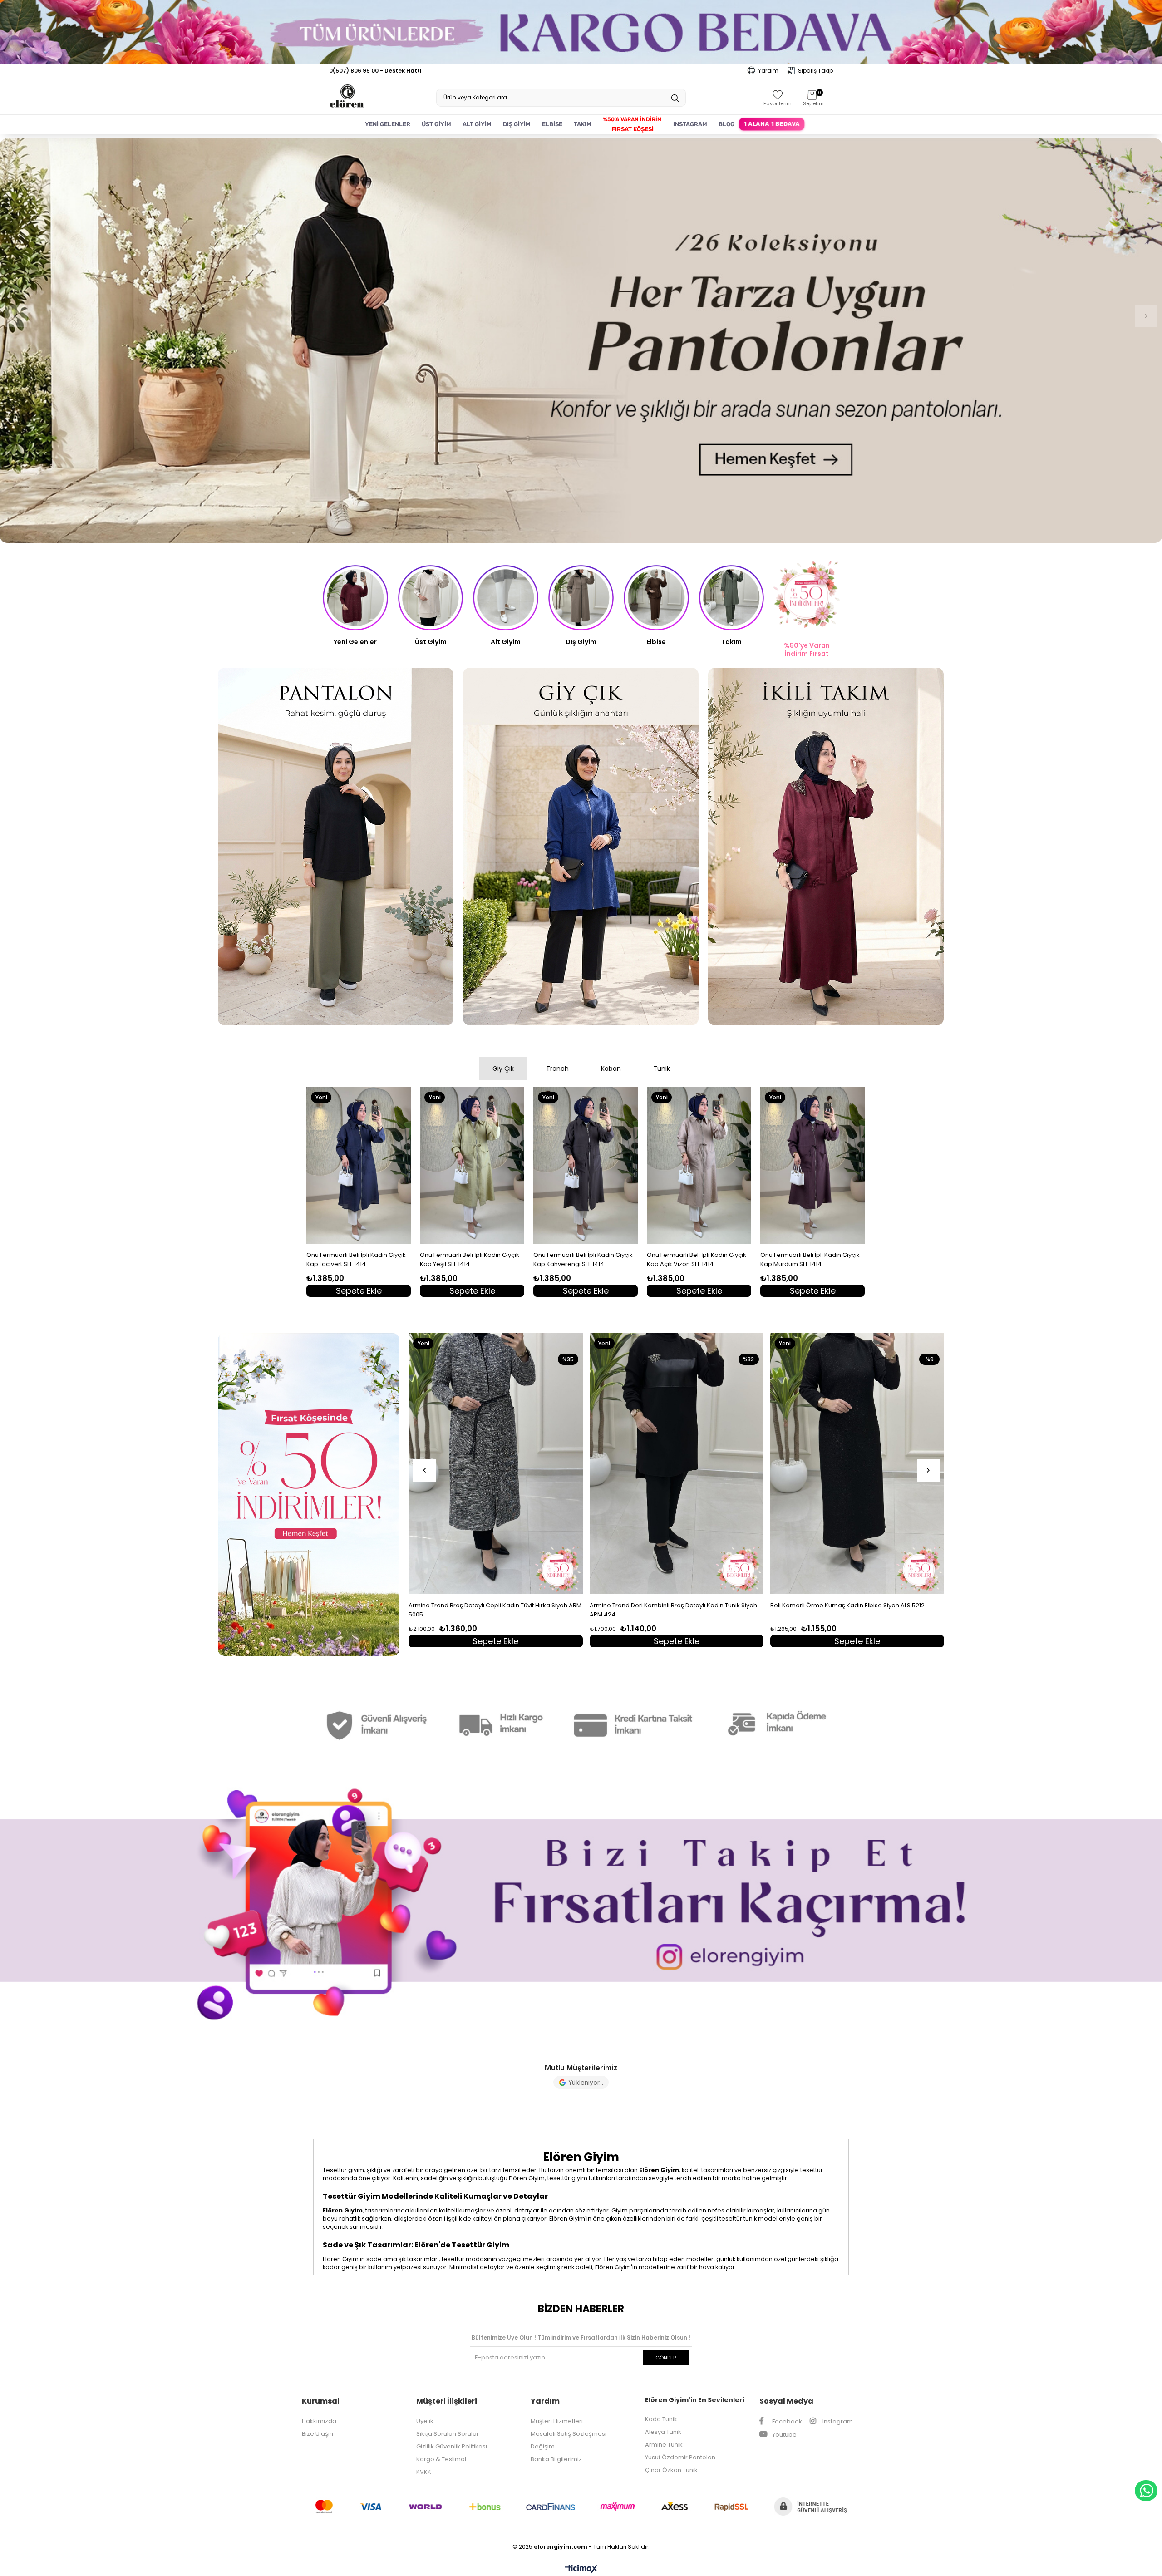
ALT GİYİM (477, 124)
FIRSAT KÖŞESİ (633, 129)
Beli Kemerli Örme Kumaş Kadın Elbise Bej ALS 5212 (483, 1605)
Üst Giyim (431, 642)
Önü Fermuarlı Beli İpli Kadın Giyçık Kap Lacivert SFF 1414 (356, 1259)
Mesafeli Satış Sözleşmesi (569, 2434)
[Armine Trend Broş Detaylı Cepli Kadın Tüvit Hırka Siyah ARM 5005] (857, 1464)
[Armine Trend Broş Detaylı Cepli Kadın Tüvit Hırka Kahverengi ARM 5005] (677, 1464)
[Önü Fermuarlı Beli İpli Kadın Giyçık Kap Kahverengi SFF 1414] (586, 1165)
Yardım (768, 71)
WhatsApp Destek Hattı (1146, 2491)
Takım (731, 642)
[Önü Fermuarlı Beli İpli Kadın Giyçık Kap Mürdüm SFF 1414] (812, 1165)
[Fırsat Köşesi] (309, 1495)
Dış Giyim (581, 642)
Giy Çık (503, 1069)
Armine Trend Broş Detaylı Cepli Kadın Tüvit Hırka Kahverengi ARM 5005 (660, 1610)
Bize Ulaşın (318, 2434)
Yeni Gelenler (355, 642)
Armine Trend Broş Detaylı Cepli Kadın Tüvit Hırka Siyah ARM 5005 (857, 1610)
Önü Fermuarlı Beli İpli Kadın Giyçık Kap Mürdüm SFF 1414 (810, 1259)
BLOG (726, 124)
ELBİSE (552, 124)
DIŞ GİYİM (517, 124)
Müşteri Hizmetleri (557, 2421)
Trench (557, 1069)
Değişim (543, 2446)
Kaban (611, 1069)
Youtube (784, 2435)
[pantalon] (336, 847)
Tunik (662, 1069)
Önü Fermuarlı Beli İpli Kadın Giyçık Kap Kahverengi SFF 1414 (583, 1259)
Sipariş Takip (815, 71)
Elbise (656, 642)
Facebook (786, 2421)
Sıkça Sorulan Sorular (448, 2434)
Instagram (837, 2421)
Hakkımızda (319, 2421)
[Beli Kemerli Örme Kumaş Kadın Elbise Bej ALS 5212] (496, 1464)
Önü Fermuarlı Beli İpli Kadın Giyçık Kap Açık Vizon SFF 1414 (697, 1259)
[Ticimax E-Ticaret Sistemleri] (581, 2569)
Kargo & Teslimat (441, 2459)
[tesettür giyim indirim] (581, 341)
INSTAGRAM (690, 124)
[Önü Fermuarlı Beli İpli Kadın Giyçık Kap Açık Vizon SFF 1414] (699, 1165)
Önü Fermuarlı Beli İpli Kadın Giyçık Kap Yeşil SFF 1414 (470, 1259)
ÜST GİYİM (436, 124)
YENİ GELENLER (388, 124)
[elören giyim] (581, 1901)
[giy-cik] (581, 847)
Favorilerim (778, 103)
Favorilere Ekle (407, 1290)
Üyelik (425, 2421)
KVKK (424, 2472)
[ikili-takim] (826, 847)
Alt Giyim (506, 642)
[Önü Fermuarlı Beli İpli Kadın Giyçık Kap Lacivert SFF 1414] (359, 1165)
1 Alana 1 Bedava (771, 124)
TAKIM (583, 124)
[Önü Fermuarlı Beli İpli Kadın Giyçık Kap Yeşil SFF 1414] (472, 1165)
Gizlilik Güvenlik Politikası (452, 2446)
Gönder (666, 2358)
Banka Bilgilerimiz (556, 2459)
